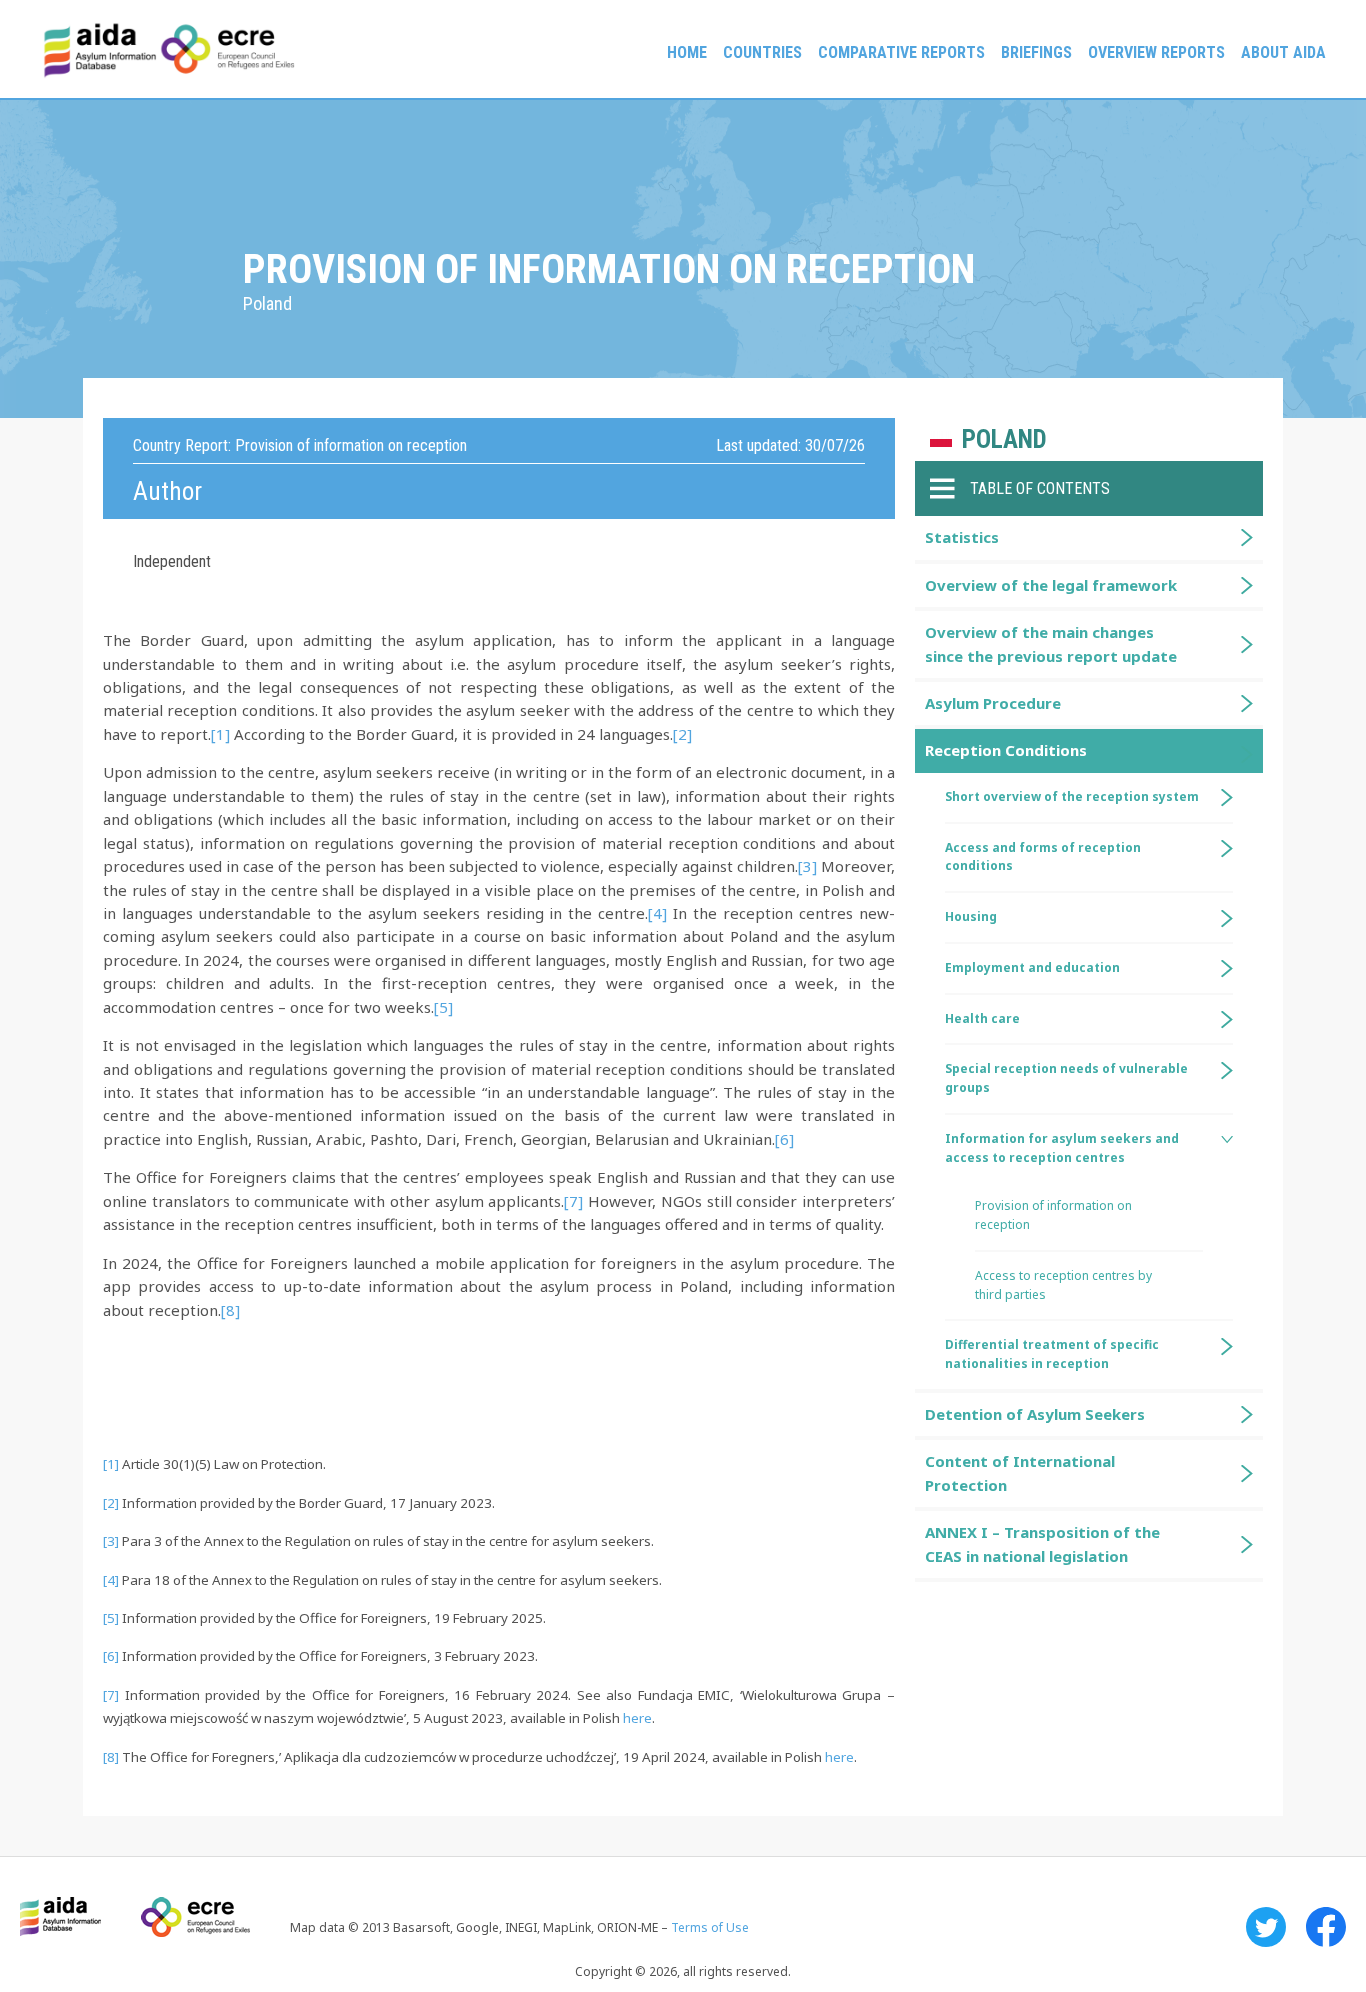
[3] (807, 866)
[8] (230, 1310)
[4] (657, 913)
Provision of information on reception (1053, 1215)
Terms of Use (710, 1927)
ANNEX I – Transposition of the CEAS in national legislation (1042, 1543)
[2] (682, 734)
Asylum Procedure (993, 703)
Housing (971, 916)
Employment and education (1032, 967)
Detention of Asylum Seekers (1035, 1414)
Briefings (1036, 52)
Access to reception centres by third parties (1063, 1285)
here (637, 1718)
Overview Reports (1156, 52)
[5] (443, 1007)
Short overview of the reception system (1072, 796)
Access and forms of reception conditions (1043, 857)
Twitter (1266, 1927)
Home (687, 52)
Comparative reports (901, 52)
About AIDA (1283, 52)
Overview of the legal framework (1051, 585)
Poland (1004, 439)
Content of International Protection (1020, 1472)
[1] (220, 734)
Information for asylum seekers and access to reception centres (1062, 1148)
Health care (982, 1018)
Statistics (962, 537)
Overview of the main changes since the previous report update (1051, 643)
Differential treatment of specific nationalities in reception (1052, 1354)
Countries (762, 52)
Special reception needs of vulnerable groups (1066, 1078)
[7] (573, 1201)
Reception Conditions (1006, 750)
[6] (784, 1139)
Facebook (1326, 1927)
